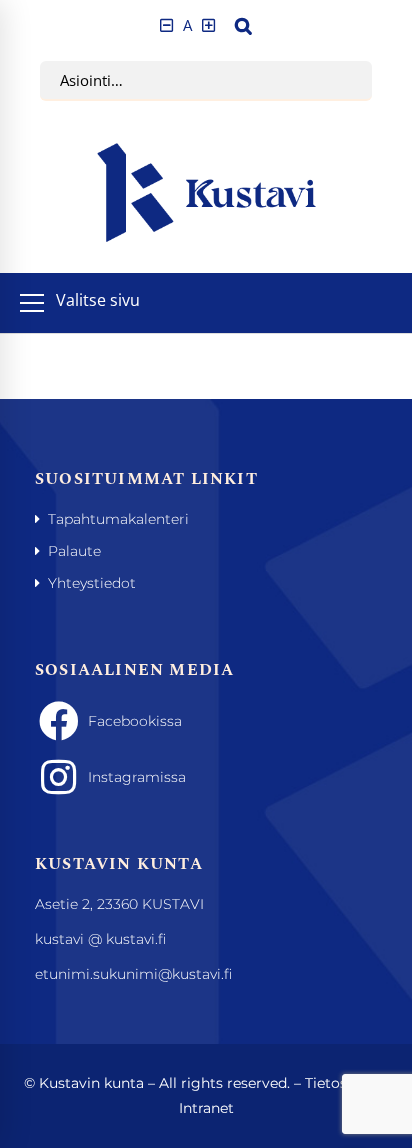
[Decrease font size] (166, 25)
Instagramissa (137, 777)
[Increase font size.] (208, 25)
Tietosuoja (341, 1083)
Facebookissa (135, 721)
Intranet (206, 1108)
